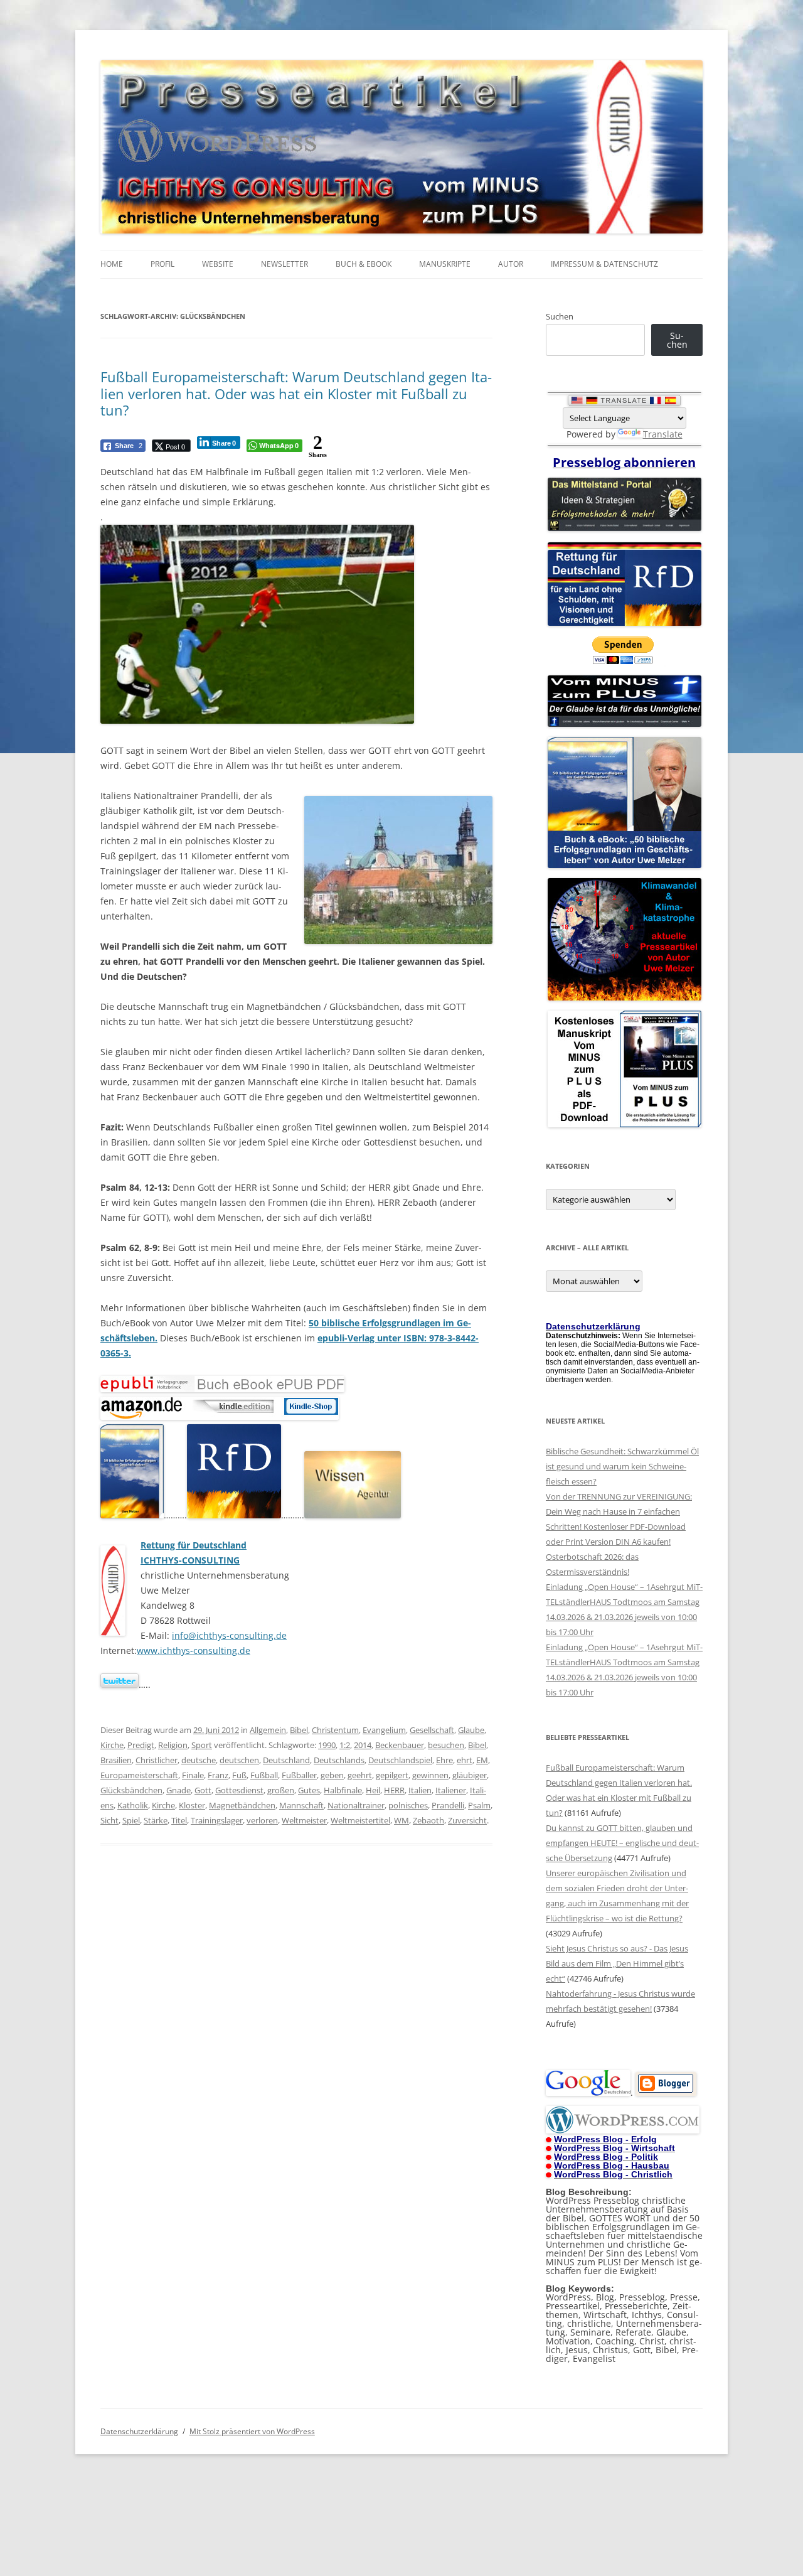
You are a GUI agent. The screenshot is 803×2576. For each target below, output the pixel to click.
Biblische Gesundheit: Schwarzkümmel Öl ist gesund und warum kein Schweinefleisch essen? (622, 1466)
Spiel (131, 1820)
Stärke (156, 1820)
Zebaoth (428, 1820)
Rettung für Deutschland (194, 1545)
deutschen (239, 1760)
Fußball (264, 1775)
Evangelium (384, 1730)
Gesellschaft (432, 1730)
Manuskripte (445, 264)
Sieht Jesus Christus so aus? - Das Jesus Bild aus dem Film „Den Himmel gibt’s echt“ (617, 1963)
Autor (511, 264)
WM (401, 1820)
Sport (202, 1745)
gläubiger (470, 1775)
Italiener (451, 1790)
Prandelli (448, 1805)
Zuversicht (467, 1820)
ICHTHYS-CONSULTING (190, 1560)
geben (332, 1775)
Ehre (444, 1760)
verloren (262, 1820)
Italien (420, 1790)
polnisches (408, 1805)
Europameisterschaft (139, 1775)
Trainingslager (217, 1820)
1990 (327, 1745)
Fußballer (299, 1775)
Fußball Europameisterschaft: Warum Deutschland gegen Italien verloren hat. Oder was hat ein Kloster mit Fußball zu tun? (296, 393)
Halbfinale (343, 1790)
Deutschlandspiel (400, 1760)
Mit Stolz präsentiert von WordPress (252, 2431)
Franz (218, 1775)
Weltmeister (304, 1820)
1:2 (345, 1745)
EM (482, 1760)
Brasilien (116, 1760)
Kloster (192, 1805)
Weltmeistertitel (360, 1820)
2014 (363, 1745)
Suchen (560, 316)
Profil (162, 264)
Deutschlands (339, 1760)
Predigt (141, 1745)
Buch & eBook (364, 264)
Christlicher (157, 1760)
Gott (203, 1790)
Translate (663, 434)
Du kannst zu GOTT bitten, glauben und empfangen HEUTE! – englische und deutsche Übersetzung (622, 1843)
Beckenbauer (400, 1745)
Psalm (479, 1805)
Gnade (178, 1790)
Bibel (299, 1730)
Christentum (335, 1730)
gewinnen (430, 1775)
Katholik (133, 1805)
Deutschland (286, 1760)
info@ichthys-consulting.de (229, 1635)
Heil (373, 1790)
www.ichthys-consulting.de (194, 1650)
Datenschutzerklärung (139, 2431)
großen (281, 1790)
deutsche (199, 1760)
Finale (193, 1775)
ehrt (465, 1760)
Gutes (309, 1790)
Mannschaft (301, 1805)
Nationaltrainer (356, 1805)
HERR (394, 1790)
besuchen (446, 1745)
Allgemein (268, 1730)
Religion (173, 1745)
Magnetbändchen (242, 1805)
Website (218, 264)
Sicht (109, 1820)
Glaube (471, 1730)
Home (112, 264)
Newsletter (285, 264)
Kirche (112, 1745)
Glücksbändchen (131, 1790)
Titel (179, 1820)
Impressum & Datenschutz (604, 264)
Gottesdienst (239, 1790)
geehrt (360, 1775)
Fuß (239, 1775)
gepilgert (392, 1775)
